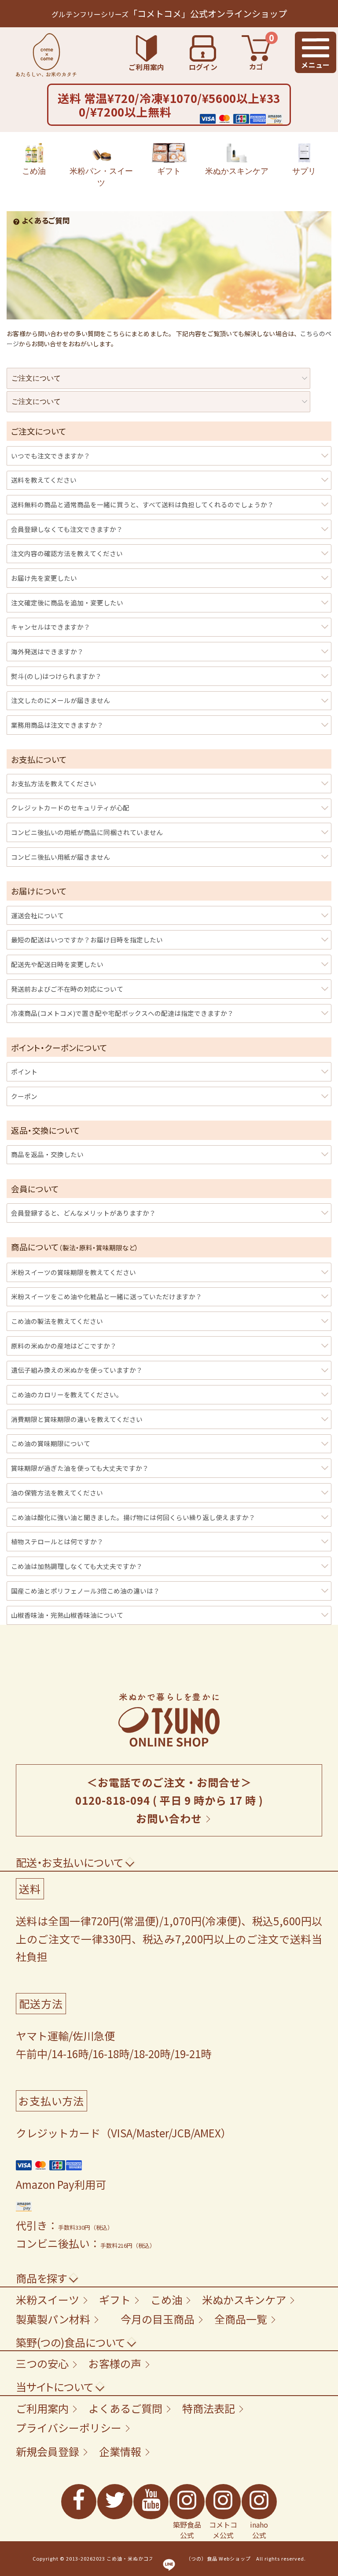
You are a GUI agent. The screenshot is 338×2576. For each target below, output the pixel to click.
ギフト (169, 171)
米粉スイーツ (48, 2299)
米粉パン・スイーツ (101, 177)
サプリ (304, 171)
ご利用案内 (42, 2408)
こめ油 (34, 171)
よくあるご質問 (125, 2408)
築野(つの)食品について (70, 2342)
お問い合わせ (169, 1818)
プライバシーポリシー (69, 2428)
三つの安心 (42, 2363)
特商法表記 (209, 2408)
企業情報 (120, 2451)
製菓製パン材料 (53, 2319)
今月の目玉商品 (158, 2319)
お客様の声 (115, 2363)
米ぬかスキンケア (237, 171)
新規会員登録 (48, 2451)
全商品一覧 (241, 2319)
